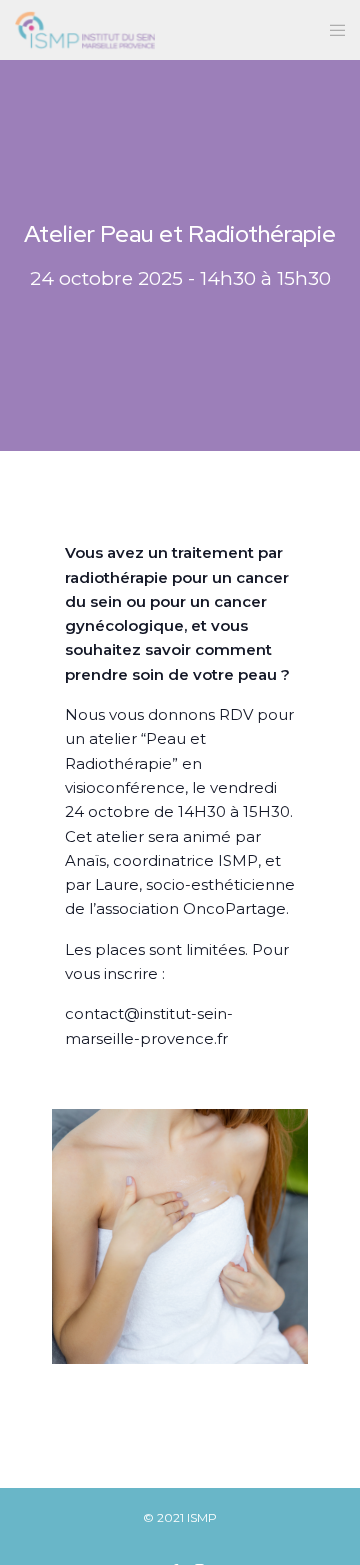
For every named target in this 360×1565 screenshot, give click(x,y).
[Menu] (331, 30)
